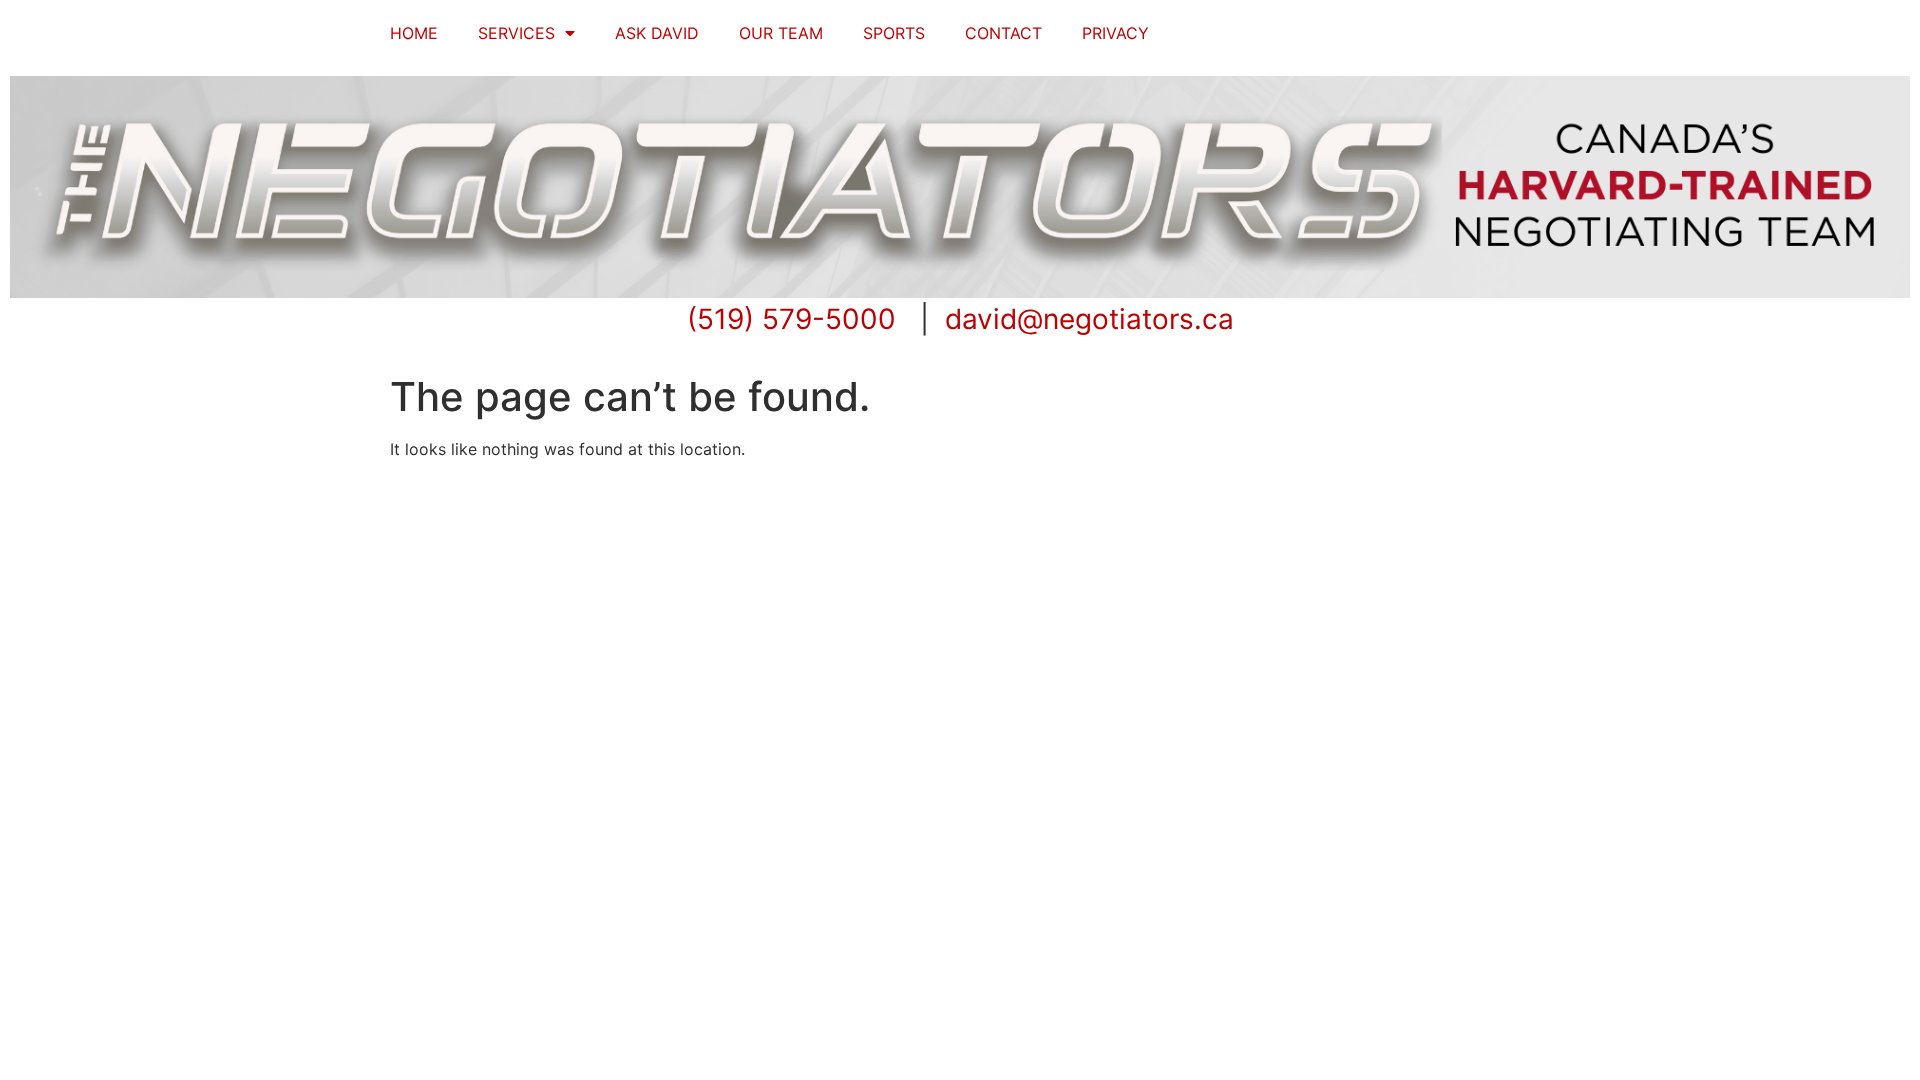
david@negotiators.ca (1089, 319)
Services (516, 33)
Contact (1003, 33)
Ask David (657, 33)
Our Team (781, 33)
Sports (894, 33)
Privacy (1115, 33)
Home (414, 33)
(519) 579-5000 (791, 319)
